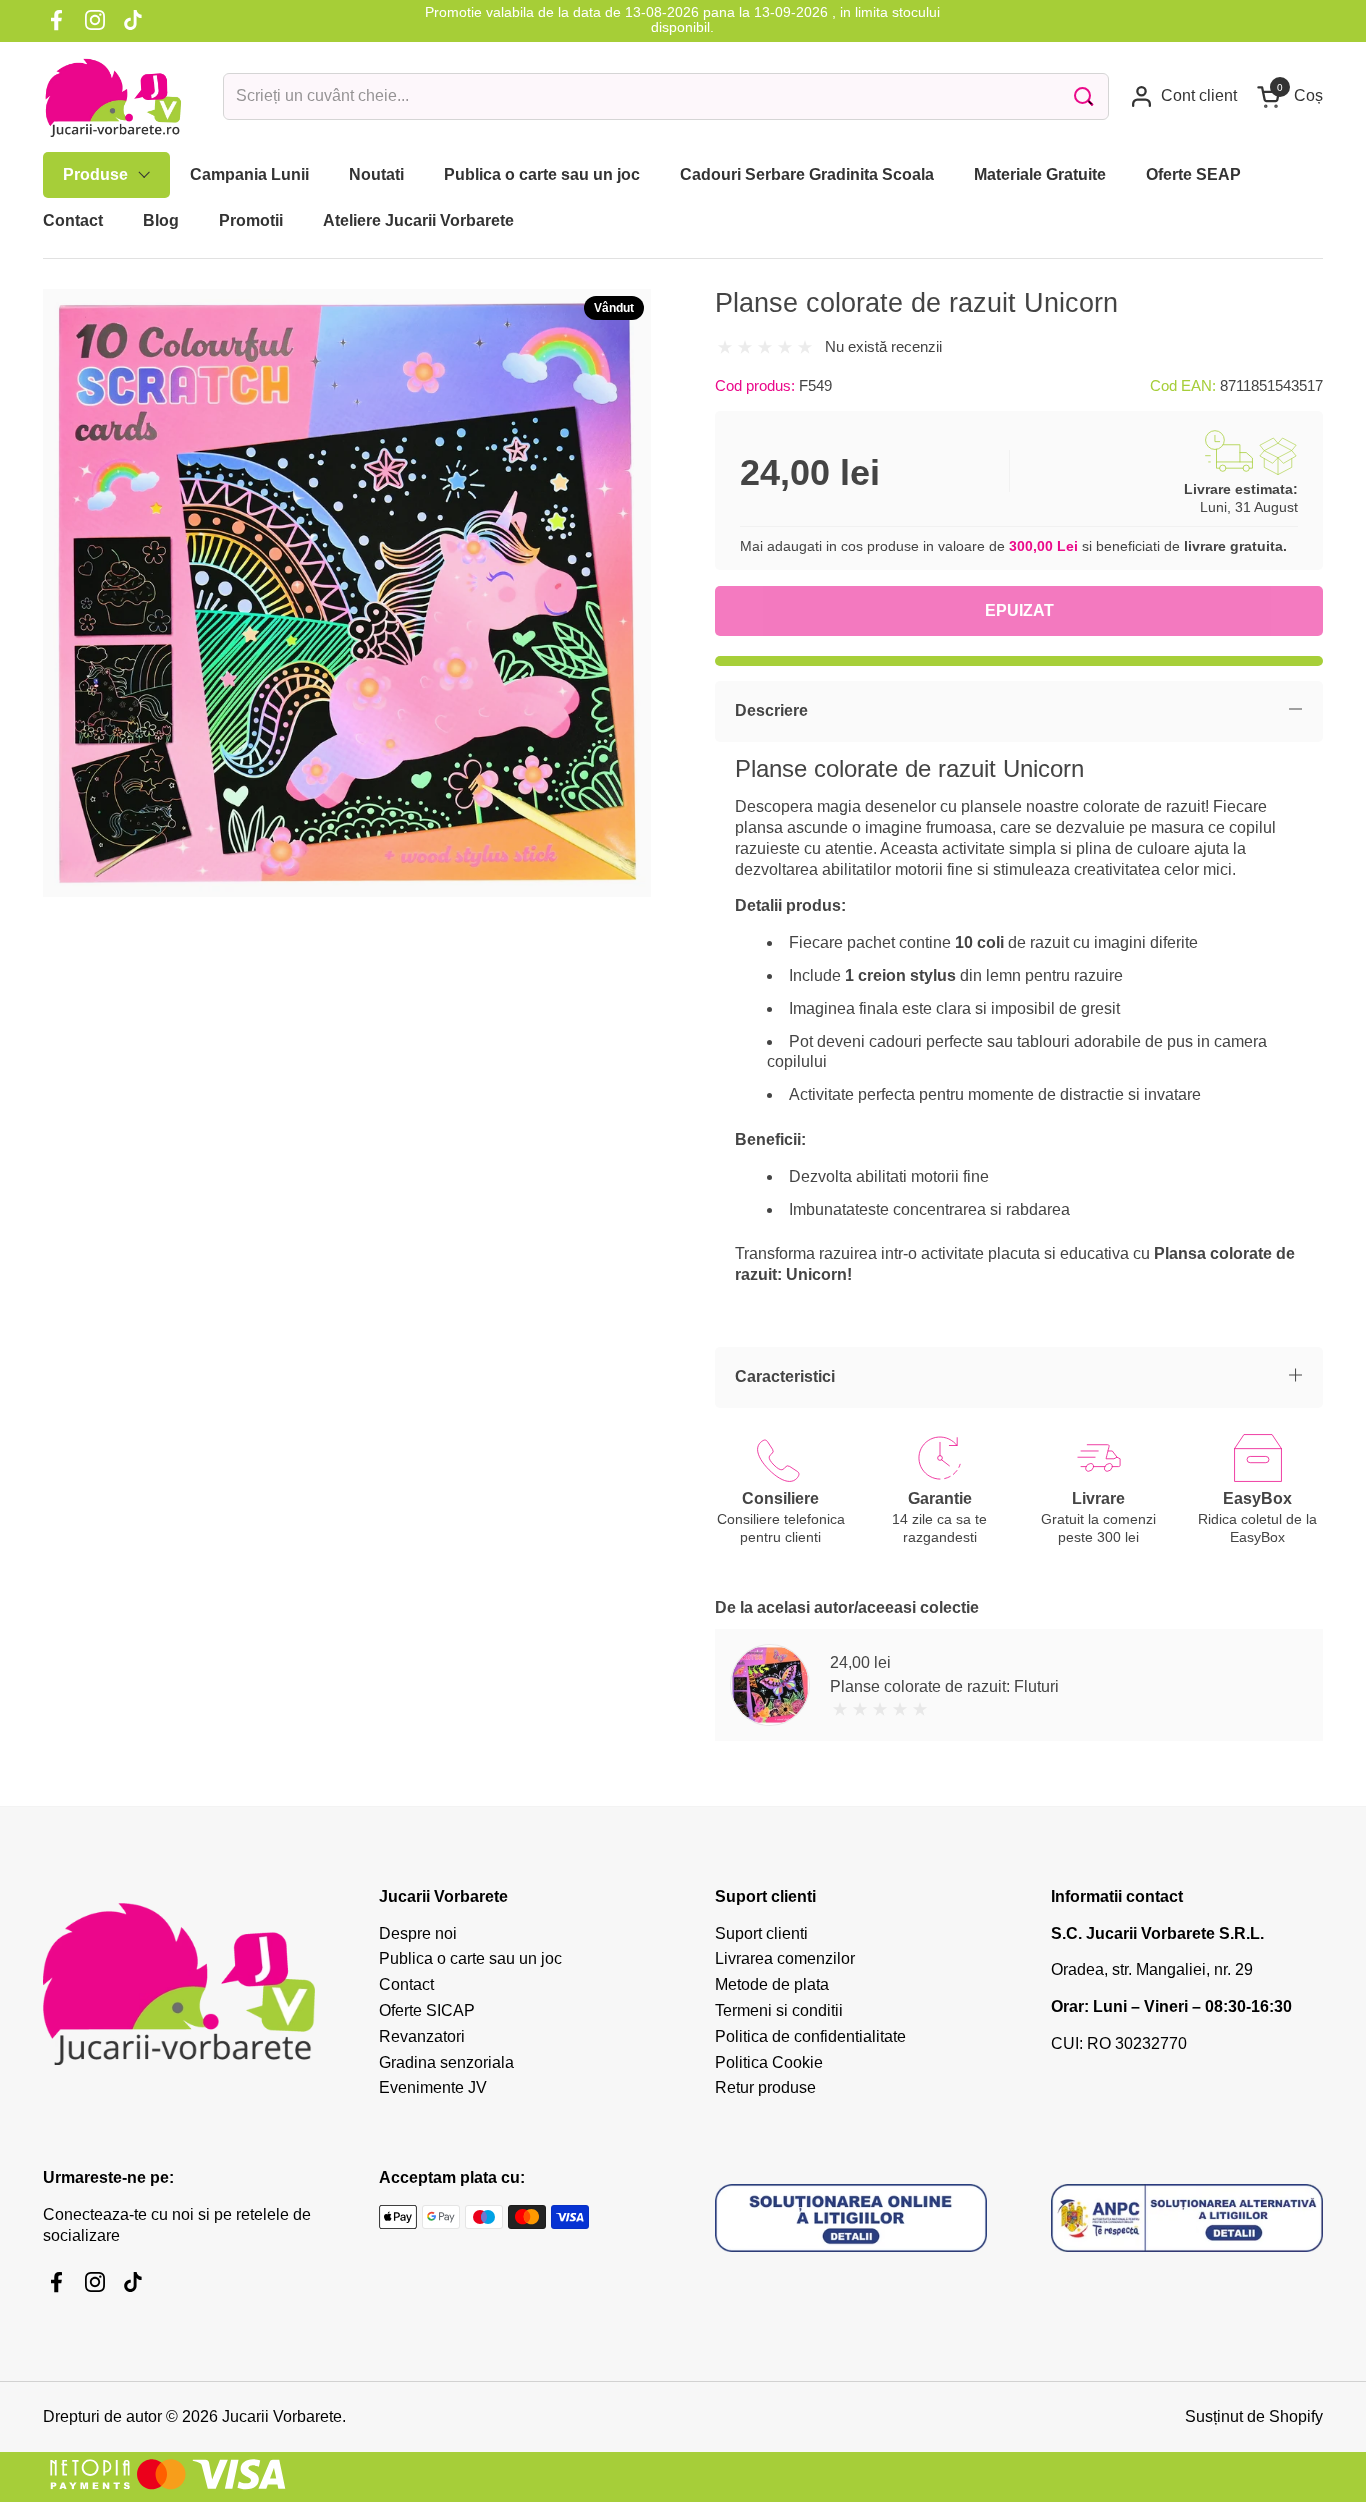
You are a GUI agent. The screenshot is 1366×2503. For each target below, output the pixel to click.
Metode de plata (772, 1984)
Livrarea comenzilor (785, 1958)
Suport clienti (761, 1933)
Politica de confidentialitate (810, 2036)
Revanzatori (422, 2036)
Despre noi (418, 1933)
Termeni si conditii (779, 2010)
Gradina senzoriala (446, 2062)
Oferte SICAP (427, 2010)
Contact (406, 1984)
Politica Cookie (769, 2062)
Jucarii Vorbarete (282, 2416)
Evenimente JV (433, 2087)
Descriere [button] (771, 710)
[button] (1290, 96)
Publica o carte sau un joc (470, 1958)
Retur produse (765, 2087)
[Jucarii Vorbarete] (113, 97)
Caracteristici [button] (785, 1376)
